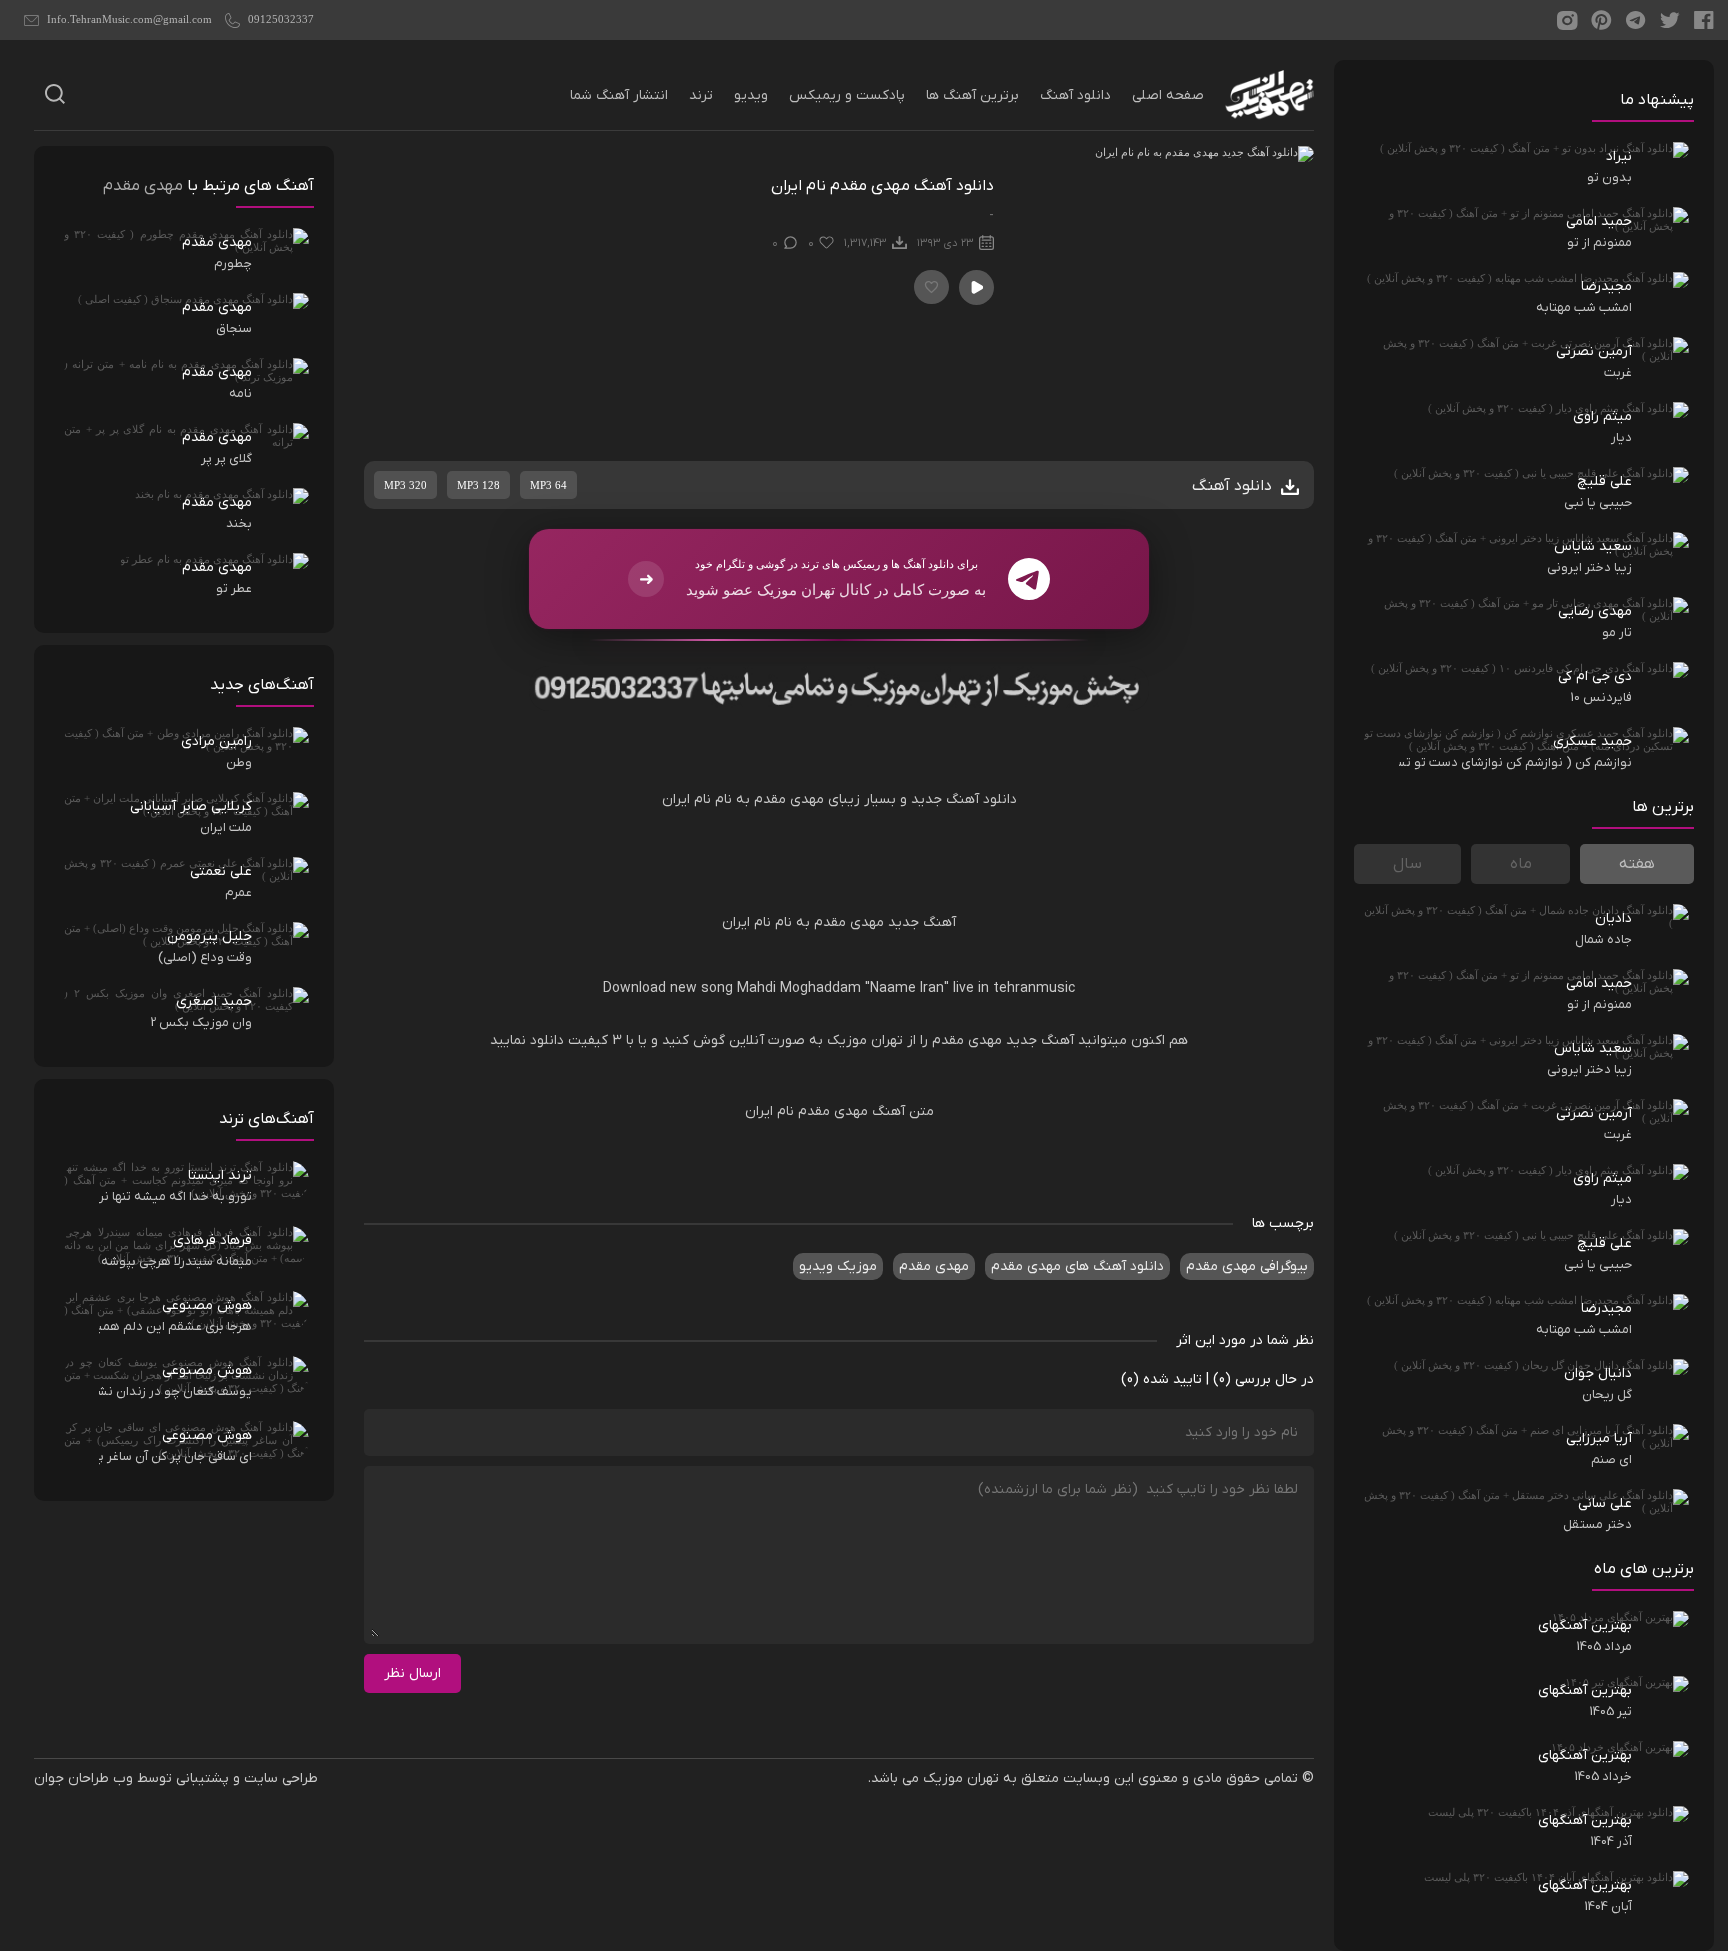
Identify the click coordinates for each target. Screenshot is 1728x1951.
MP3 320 (405, 485)
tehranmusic (1032, 988)
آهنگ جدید (922, 922)
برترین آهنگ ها (972, 95)
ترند (701, 95)
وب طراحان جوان (83, 1778)
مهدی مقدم (965, 1040)
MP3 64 (548, 485)
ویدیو (751, 95)
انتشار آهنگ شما (619, 95)
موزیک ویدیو (838, 1266)
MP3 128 (478, 485)
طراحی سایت (281, 1778)
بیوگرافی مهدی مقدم (1247, 1266)
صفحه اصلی (1168, 95)
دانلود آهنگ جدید (964, 799)
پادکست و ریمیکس (847, 95)
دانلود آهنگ (1075, 95)
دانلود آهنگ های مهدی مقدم (1077, 1266)
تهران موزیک (865, 1040)
